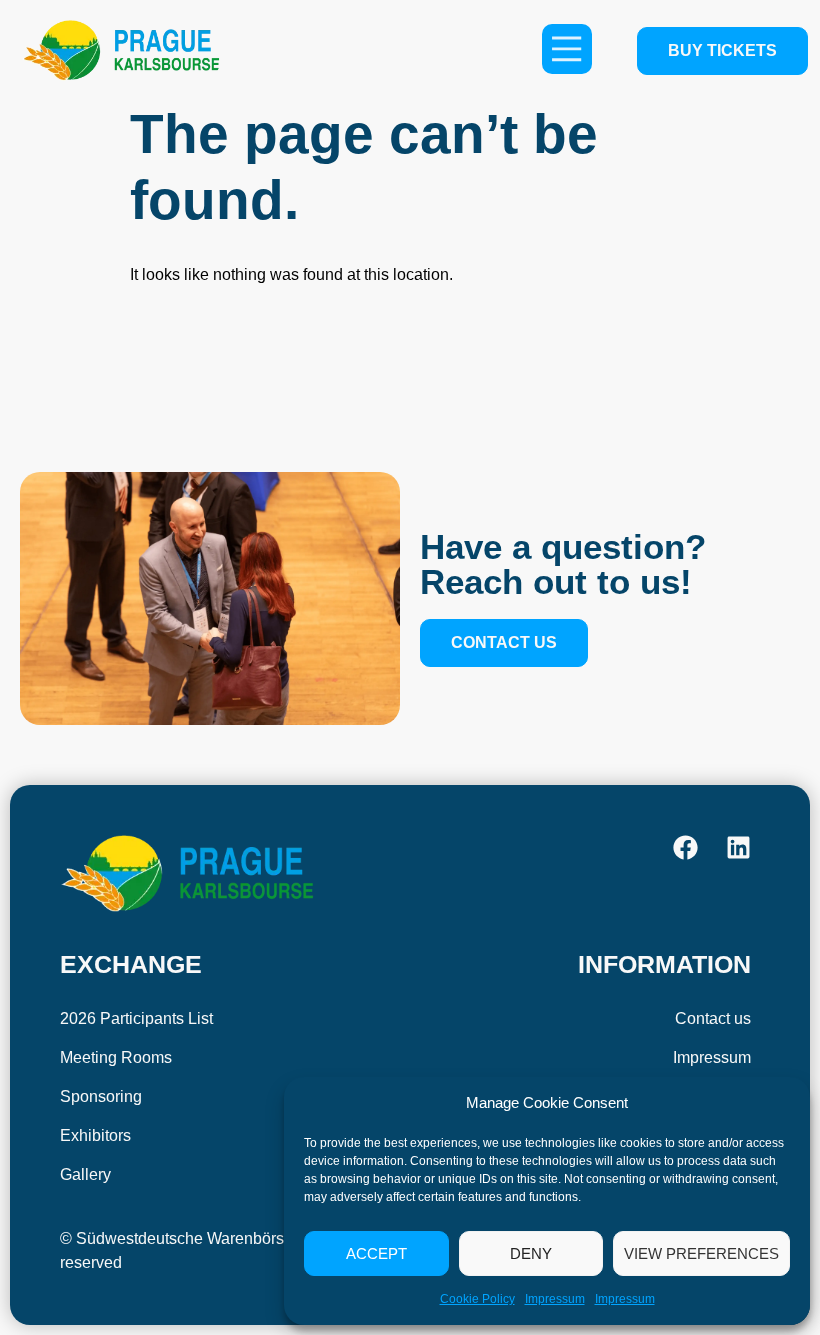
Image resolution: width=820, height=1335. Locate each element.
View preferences (701, 1253)
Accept (376, 1253)
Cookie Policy (477, 1299)
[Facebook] (685, 847)
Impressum (555, 1299)
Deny (531, 1253)
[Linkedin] (738, 847)
